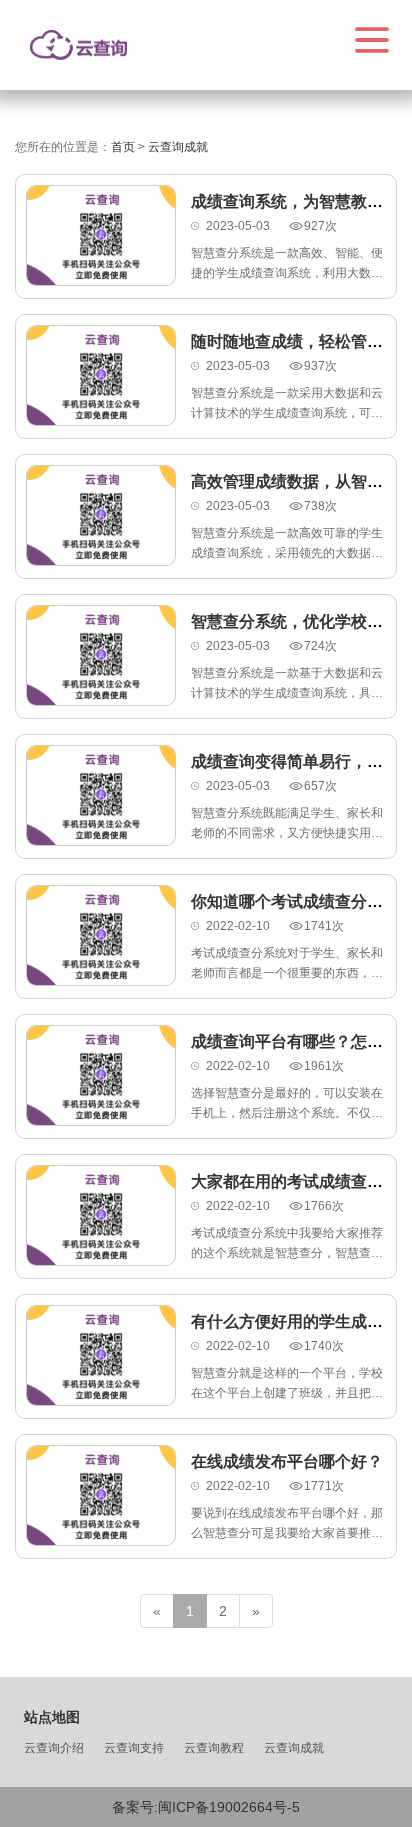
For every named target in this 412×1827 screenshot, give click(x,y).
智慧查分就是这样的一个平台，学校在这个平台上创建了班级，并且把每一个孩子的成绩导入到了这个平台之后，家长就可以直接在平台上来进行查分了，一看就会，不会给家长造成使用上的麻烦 (287, 1384)
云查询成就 (294, 1748)
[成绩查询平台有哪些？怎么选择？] (101, 1075)
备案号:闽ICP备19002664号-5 (206, 1807)
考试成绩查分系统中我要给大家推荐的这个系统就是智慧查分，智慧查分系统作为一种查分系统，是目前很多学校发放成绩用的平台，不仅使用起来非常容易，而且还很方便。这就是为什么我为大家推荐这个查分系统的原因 (287, 1244)
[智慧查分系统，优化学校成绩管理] (101, 655)
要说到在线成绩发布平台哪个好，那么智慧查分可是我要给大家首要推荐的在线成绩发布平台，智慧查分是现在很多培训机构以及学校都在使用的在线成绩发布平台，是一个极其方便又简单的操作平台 (287, 1524)
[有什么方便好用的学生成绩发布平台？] (101, 1355)
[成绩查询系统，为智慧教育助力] (101, 235)
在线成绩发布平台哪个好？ (287, 1461)
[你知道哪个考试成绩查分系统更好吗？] (101, 935)
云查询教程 (214, 1748)
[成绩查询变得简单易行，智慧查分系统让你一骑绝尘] (101, 795)
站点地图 (52, 1717)
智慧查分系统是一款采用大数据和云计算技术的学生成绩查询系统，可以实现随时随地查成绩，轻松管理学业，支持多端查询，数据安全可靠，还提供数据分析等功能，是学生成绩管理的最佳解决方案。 (287, 404)
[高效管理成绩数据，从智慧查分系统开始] (101, 515)
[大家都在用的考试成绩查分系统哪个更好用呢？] (101, 1215)
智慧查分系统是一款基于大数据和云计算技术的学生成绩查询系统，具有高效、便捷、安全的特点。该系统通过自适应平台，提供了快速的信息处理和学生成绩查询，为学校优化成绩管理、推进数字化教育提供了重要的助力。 (287, 684)
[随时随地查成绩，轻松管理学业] (101, 375)
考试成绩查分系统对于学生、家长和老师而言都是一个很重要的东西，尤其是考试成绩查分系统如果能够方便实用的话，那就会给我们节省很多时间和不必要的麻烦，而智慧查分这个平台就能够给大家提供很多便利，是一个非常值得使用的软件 (287, 964)
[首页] (78, 45)
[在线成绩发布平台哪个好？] (101, 1495)
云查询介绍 (54, 1748)
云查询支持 (134, 1748)
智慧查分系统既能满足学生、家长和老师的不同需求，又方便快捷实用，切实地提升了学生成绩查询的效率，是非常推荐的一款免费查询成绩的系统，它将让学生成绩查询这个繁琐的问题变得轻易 (287, 824)
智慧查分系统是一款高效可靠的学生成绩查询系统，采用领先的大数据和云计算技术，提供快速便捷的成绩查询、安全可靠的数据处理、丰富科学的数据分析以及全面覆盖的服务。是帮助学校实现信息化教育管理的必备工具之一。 (287, 544)
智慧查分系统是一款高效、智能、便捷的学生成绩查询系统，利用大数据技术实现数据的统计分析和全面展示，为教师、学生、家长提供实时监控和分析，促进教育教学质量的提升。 (287, 264)
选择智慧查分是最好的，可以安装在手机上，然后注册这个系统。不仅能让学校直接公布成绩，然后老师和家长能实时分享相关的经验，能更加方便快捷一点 (287, 1104)
